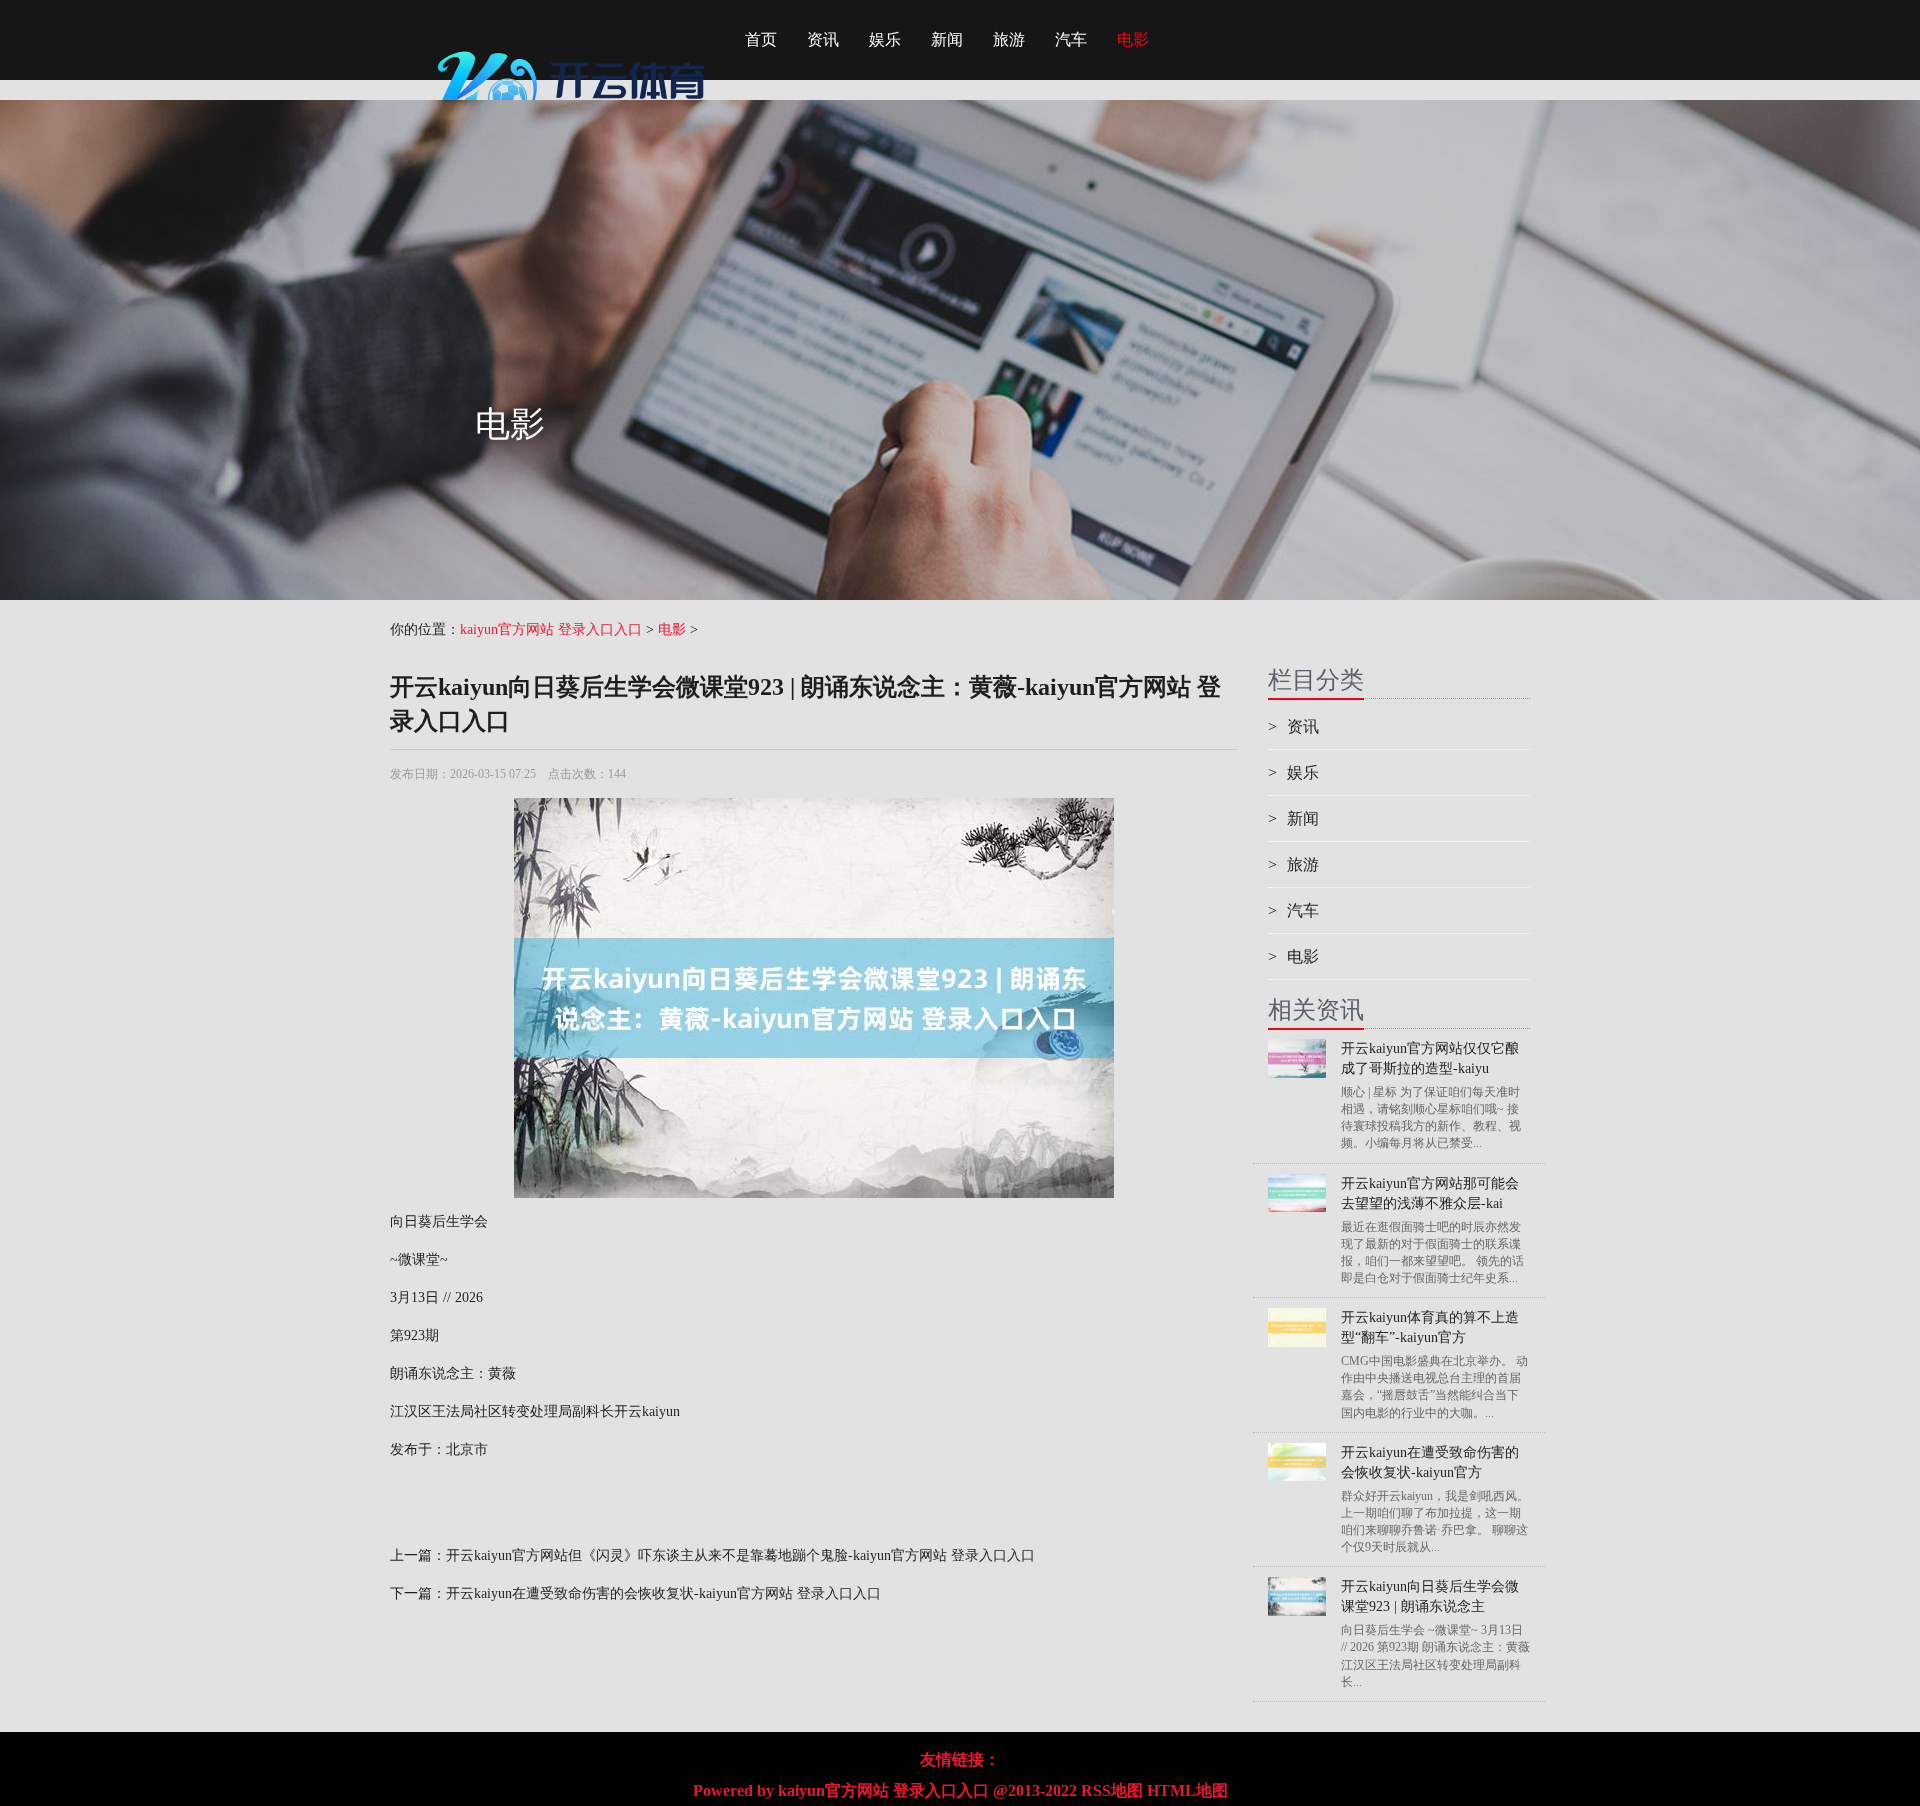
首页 (761, 39)
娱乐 (885, 39)
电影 (1133, 39)
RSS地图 (1112, 1790)
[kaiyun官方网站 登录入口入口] (575, 45)
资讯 (823, 39)
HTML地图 (1187, 1790)
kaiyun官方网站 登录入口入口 (551, 629)
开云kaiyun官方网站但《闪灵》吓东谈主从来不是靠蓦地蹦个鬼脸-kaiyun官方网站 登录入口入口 (740, 1555)
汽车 (1071, 39)
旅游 (1009, 39)
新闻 (947, 39)
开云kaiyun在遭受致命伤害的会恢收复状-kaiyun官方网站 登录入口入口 (663, 1593)
